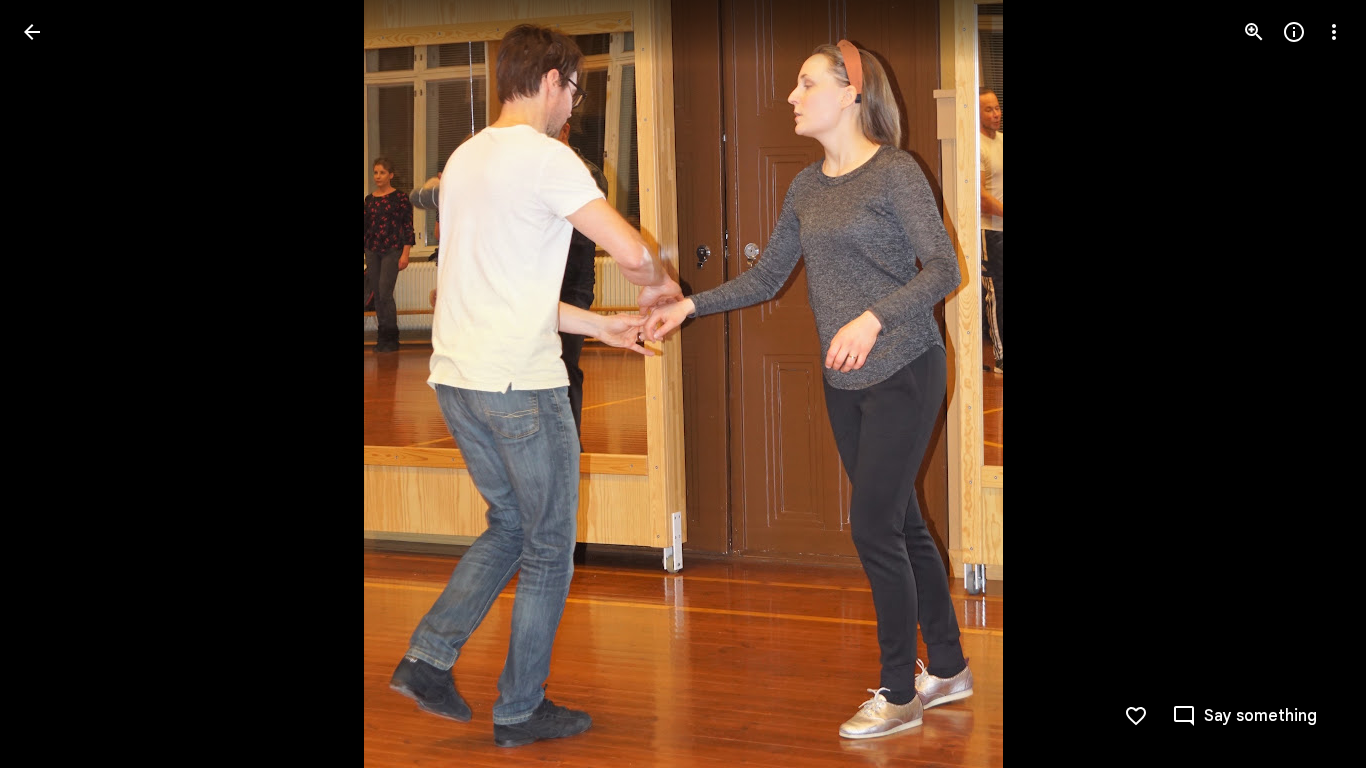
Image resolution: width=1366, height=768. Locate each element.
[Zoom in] (1254, 32)
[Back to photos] (32, 32)
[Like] (1136, 716)
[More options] (1334, 32)
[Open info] (1294, 32)
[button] (56, 384)
